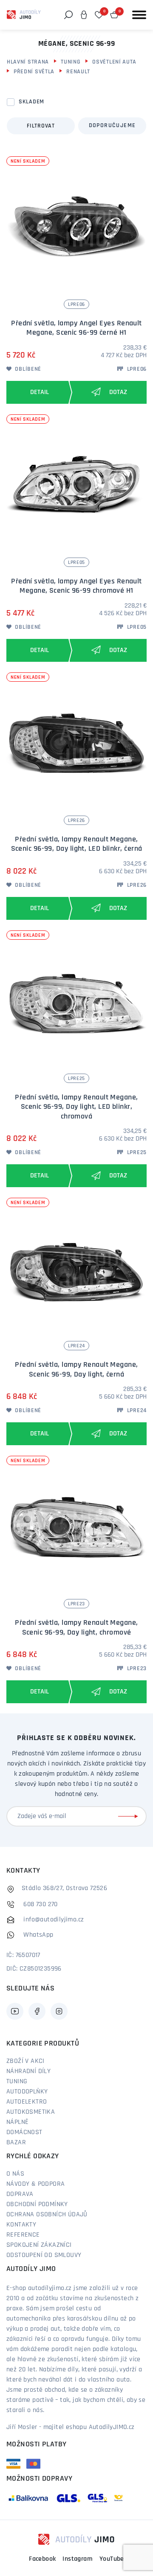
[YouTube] (15, 2011)
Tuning (71, 62)
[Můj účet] (84, 15)
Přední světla (34, 72)
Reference (23, 2235)
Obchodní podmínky (37, 2204)
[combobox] (112, 126)
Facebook (42, 2559)
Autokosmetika (31, 2112)
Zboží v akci (25, 2061)
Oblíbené (27, 369)
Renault (78, 72)
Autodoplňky (27, 2092)
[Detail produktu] (37, 392)
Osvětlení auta (114, 62)
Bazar (16, 2143)
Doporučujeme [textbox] (112, 126)
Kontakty (21, 2225)
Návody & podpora (35, 2184)
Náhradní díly (28, 2071)
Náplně (17, 2122)
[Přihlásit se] (130, 1816)
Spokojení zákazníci (39, 2245)
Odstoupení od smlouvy (44, 2255)
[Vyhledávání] (68, 15)
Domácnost (24, 2132)
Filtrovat (41, 126)
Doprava (20, 2194)
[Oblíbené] (99, 15)
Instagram (78, 2559)
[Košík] (114, 15)
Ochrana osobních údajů (47, 2215)
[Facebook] (37, 2011)
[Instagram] (59, 2011)
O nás (15, 2174)
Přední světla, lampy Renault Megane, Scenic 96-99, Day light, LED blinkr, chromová (76, 1107)
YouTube (112, 2559)
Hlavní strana (28, 62)
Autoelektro (27, 2102)
